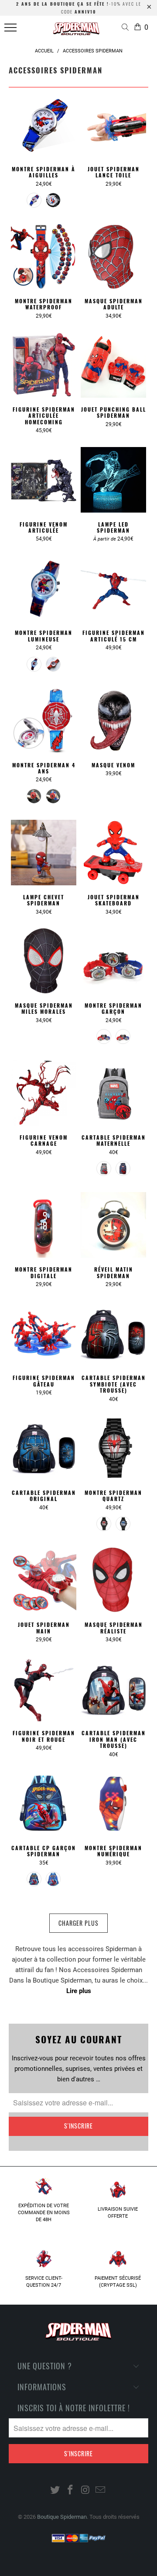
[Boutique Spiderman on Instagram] (86, 2491)
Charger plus (78, 1923)
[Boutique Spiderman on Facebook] (71, 2491)
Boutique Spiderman (62, 2517)
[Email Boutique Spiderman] (101, 2491)
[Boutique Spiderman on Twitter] (55, 2491)
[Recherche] (127, 28)
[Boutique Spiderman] (77, 31)
